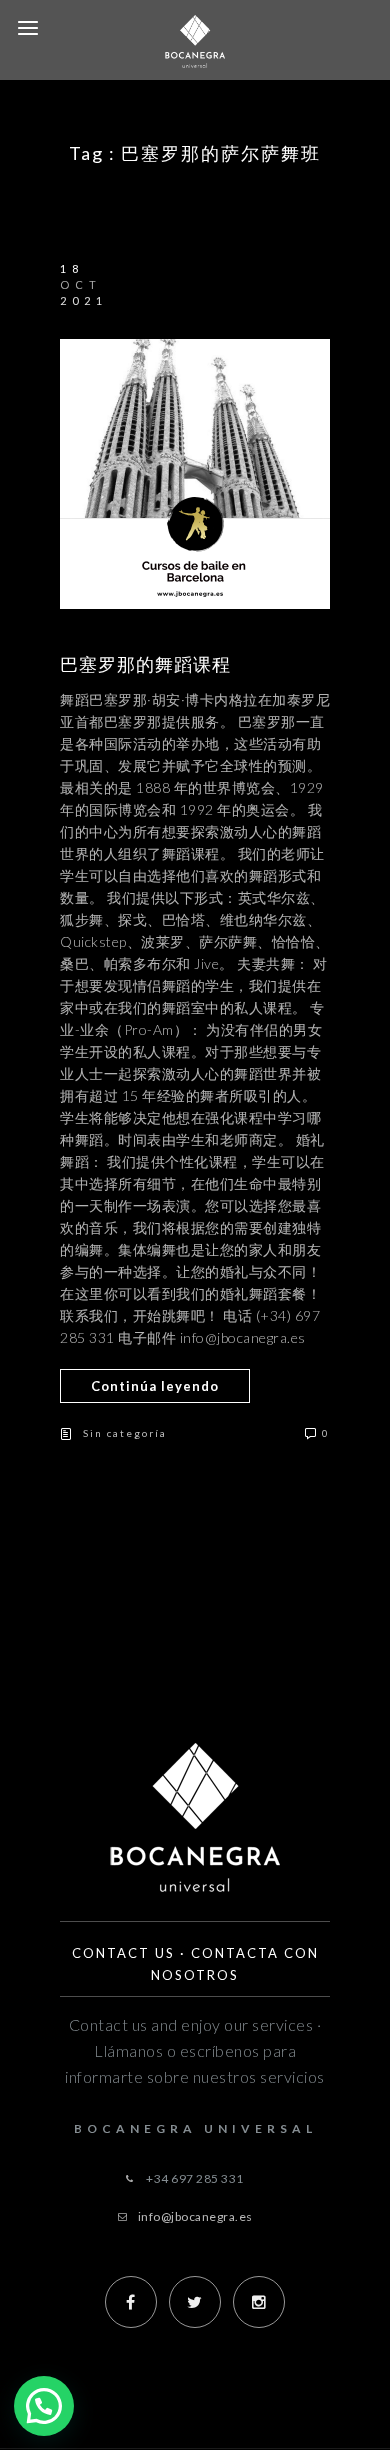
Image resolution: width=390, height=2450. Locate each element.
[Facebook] (131, 2302)
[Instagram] (259, 2302)
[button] (44, 2406)
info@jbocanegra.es (195, 2216)
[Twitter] (195, 2302)
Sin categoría (125, 1433)
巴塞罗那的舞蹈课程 (145, 664)
